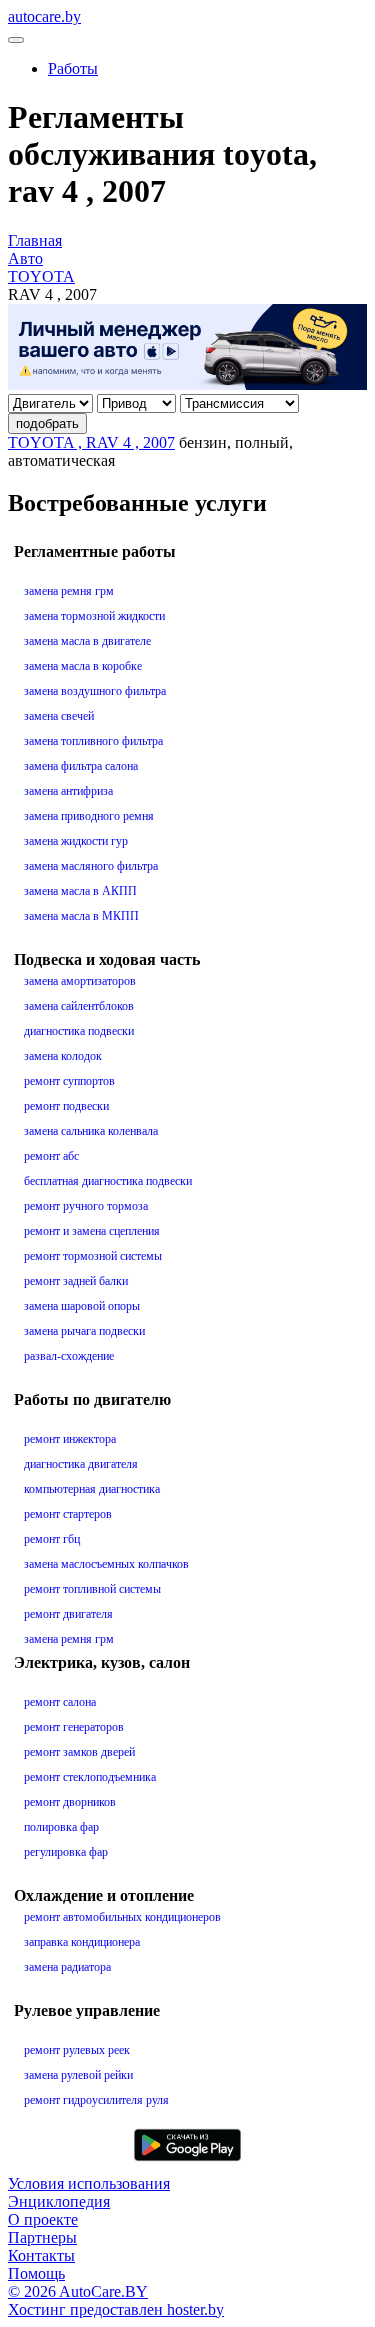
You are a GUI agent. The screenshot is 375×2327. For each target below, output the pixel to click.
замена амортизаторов (80, 981)
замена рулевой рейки (78, 2075)
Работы (73, 68)
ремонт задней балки (76, 1281)
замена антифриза (68, 791)
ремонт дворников (70, 1802)
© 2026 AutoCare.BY (78, 2291)
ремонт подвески (66, 1106)
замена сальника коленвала (91, 1131)
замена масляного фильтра (91, 866)
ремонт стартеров (68, 1514)
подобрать (47, 423)
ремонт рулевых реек (77, 2050)
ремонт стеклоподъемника (90, 1777)
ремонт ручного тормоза (86, 1206)
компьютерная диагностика (92, 1489)
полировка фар (61, 1827)
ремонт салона (60, 1702)
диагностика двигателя (81, 1464)
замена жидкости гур (76, 841)
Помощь (36, 2273)
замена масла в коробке (83, 666)
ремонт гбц (52, 1539)
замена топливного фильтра (93, 741)
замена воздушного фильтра (95, 691)
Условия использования (89, 2183)
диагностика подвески (79, 1031)
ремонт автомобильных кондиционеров (122, 1917)
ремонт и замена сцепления (92, 1231)
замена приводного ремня (89, 816)
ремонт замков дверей (79, 1752)
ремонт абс (51, 1156)
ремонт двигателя (68, 1614)
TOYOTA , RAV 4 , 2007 (91, 442)
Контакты (41, 2255)
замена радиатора (67, 1967)
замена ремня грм (69, 591)
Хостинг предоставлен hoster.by (116, 2309)
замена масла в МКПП (81, 916)
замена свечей (59, 716)
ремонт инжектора (70, 1439)
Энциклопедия (59, 2201)
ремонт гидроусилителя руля (96, 2100)
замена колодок (63, 1056)
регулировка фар (66, 1852)
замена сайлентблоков (79, 1006)
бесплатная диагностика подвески (108, 1181)
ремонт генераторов (74, 1727)
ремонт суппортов (69, 1081)
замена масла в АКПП (80, 891)
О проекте (43, 2219)
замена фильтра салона (81, 766)
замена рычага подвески (84, 1331)
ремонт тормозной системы (93, 1256)
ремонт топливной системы (92, 1589)
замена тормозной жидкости (94, 616)
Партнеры (42, 2237)
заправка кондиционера (82, 1942)
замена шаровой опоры (82, 1306)
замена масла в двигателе (87, 641)
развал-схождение (69, 1356)
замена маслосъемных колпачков (106, 1564)
